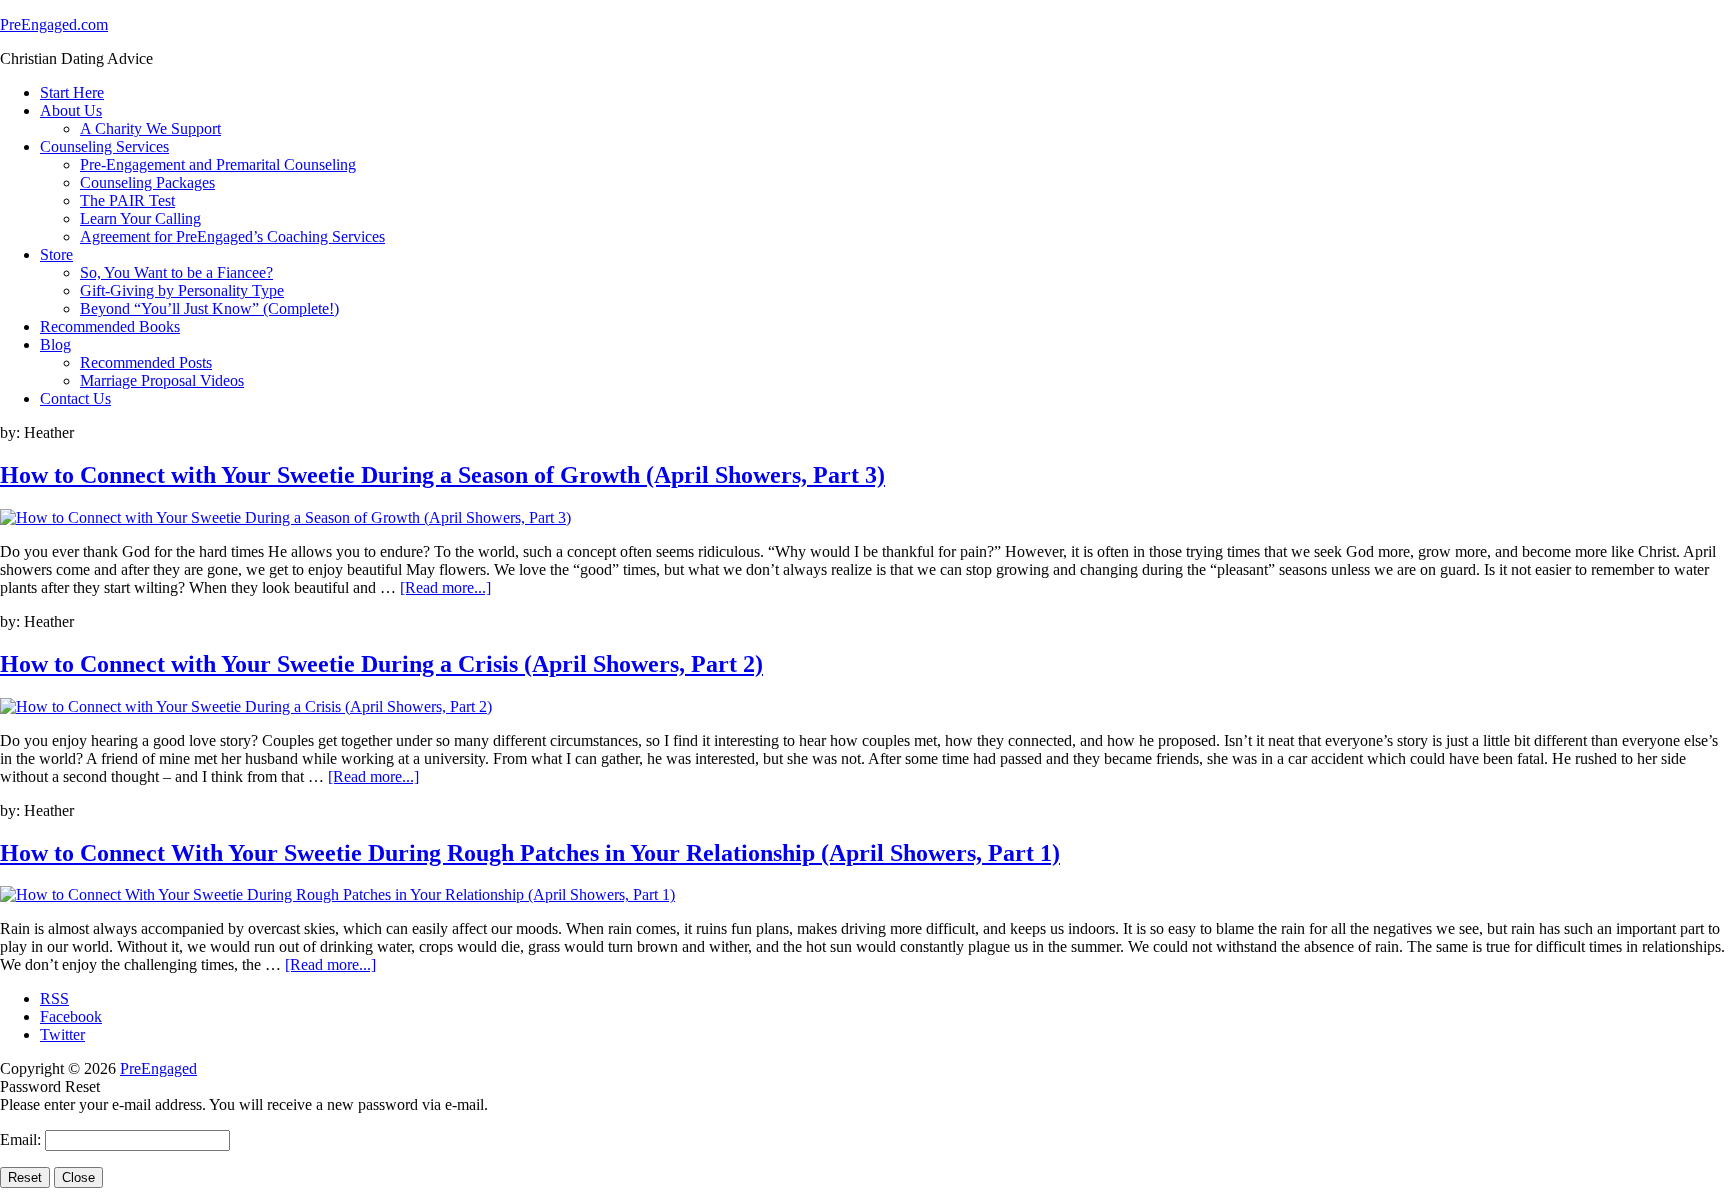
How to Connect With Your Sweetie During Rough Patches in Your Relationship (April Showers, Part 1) (530, 853)
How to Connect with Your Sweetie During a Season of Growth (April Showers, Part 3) (442, 475)
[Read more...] (445, 587)
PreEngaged (158, 1068)
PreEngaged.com (54, 24)
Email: (22, 1139)
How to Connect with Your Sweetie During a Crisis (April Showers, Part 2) (381, 664)
